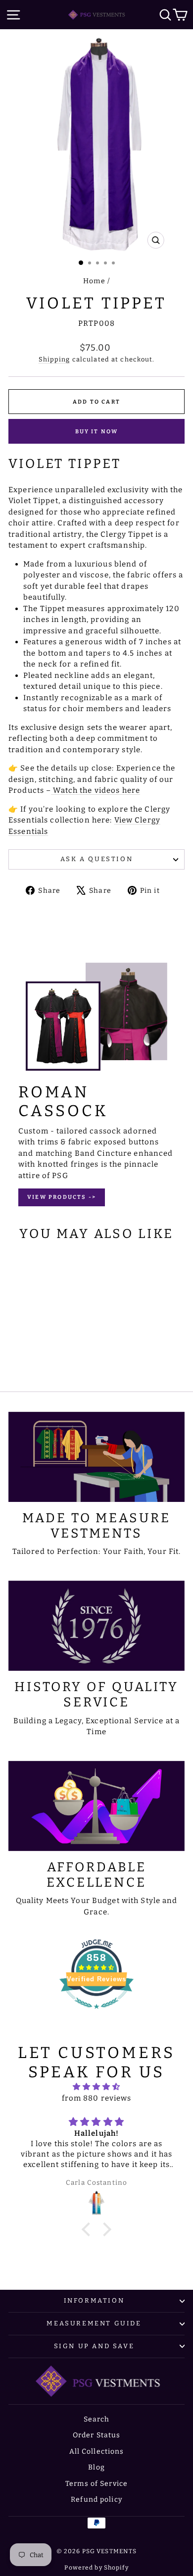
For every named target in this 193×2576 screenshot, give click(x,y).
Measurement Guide (94, 2323)
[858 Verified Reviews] (96, 2014)
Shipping (54, 359)
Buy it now (97, 432)
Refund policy (96, 2499)
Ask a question (96, 859)
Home (94, 281)
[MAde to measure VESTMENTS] (96, 1457)
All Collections (97, 2451)
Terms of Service (96, 2484)
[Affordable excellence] (96, 1806)
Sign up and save (94, 2346)
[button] (89, 2229)
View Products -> (62, 1197)
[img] (96, 2087)
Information (94, 2300)
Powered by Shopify (96, 2568)
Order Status (97, 2435)
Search (97, 2419)
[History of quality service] (96, 1626)
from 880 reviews (97, 2098)
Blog (96, 2467)
